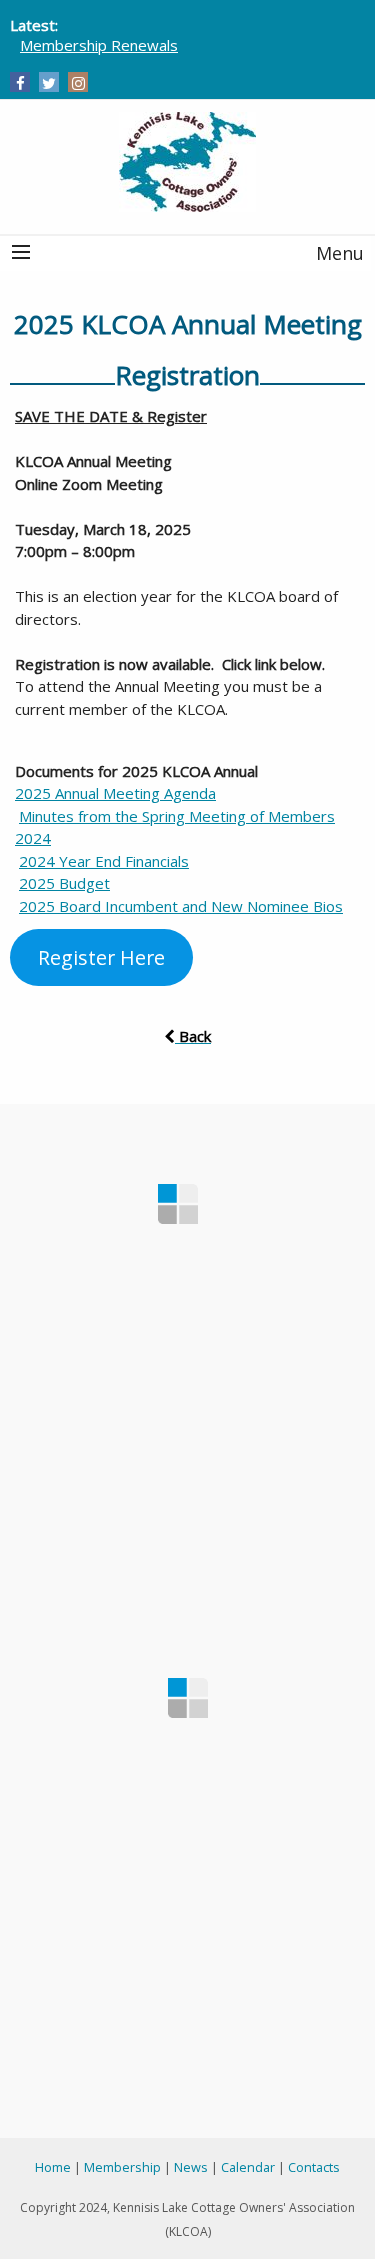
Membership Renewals (99, 45)
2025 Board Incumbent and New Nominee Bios (181, 906)
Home (53, 2167)
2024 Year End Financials (104, 861)
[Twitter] (49, 83)
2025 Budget (64, 883)
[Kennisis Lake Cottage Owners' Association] (187, 162)
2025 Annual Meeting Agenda (115, 793)
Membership (122, 2167)
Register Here (101, 957)
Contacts (314, 2167)
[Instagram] (78, 83)
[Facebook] (20, 83)
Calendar (248, 2167)
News (191, 2167)
